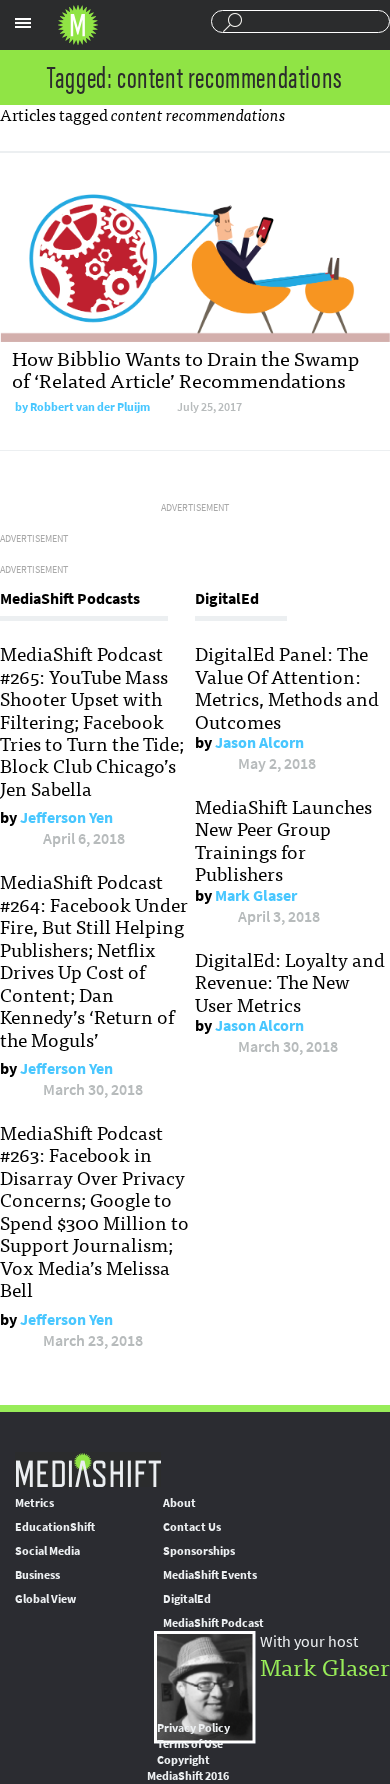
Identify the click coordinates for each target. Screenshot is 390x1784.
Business (37, 1575)
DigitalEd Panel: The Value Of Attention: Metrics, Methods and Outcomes (287, 686)
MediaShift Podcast (213, 1623)
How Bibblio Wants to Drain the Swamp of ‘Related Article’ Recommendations (185, 368)
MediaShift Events (210, 1575)
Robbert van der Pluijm (90, 407)
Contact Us (192, 1527)
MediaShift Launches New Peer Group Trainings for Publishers (283, 839)
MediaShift (88, 1469)
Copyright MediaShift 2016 (188, 1768)
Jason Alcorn (259, 742)
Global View (45, 1599)
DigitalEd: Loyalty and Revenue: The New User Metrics (290, 981)
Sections (23, 23)
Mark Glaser (256, 895)
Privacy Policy (193, 1728)
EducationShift (55, 1527)
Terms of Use (190, 1744)
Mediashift (78, 25)
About (179, 1503)
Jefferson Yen (66, 817)
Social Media (47, 1551)
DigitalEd (187, 1599)
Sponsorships (199, 1551)
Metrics (34, 1503)
